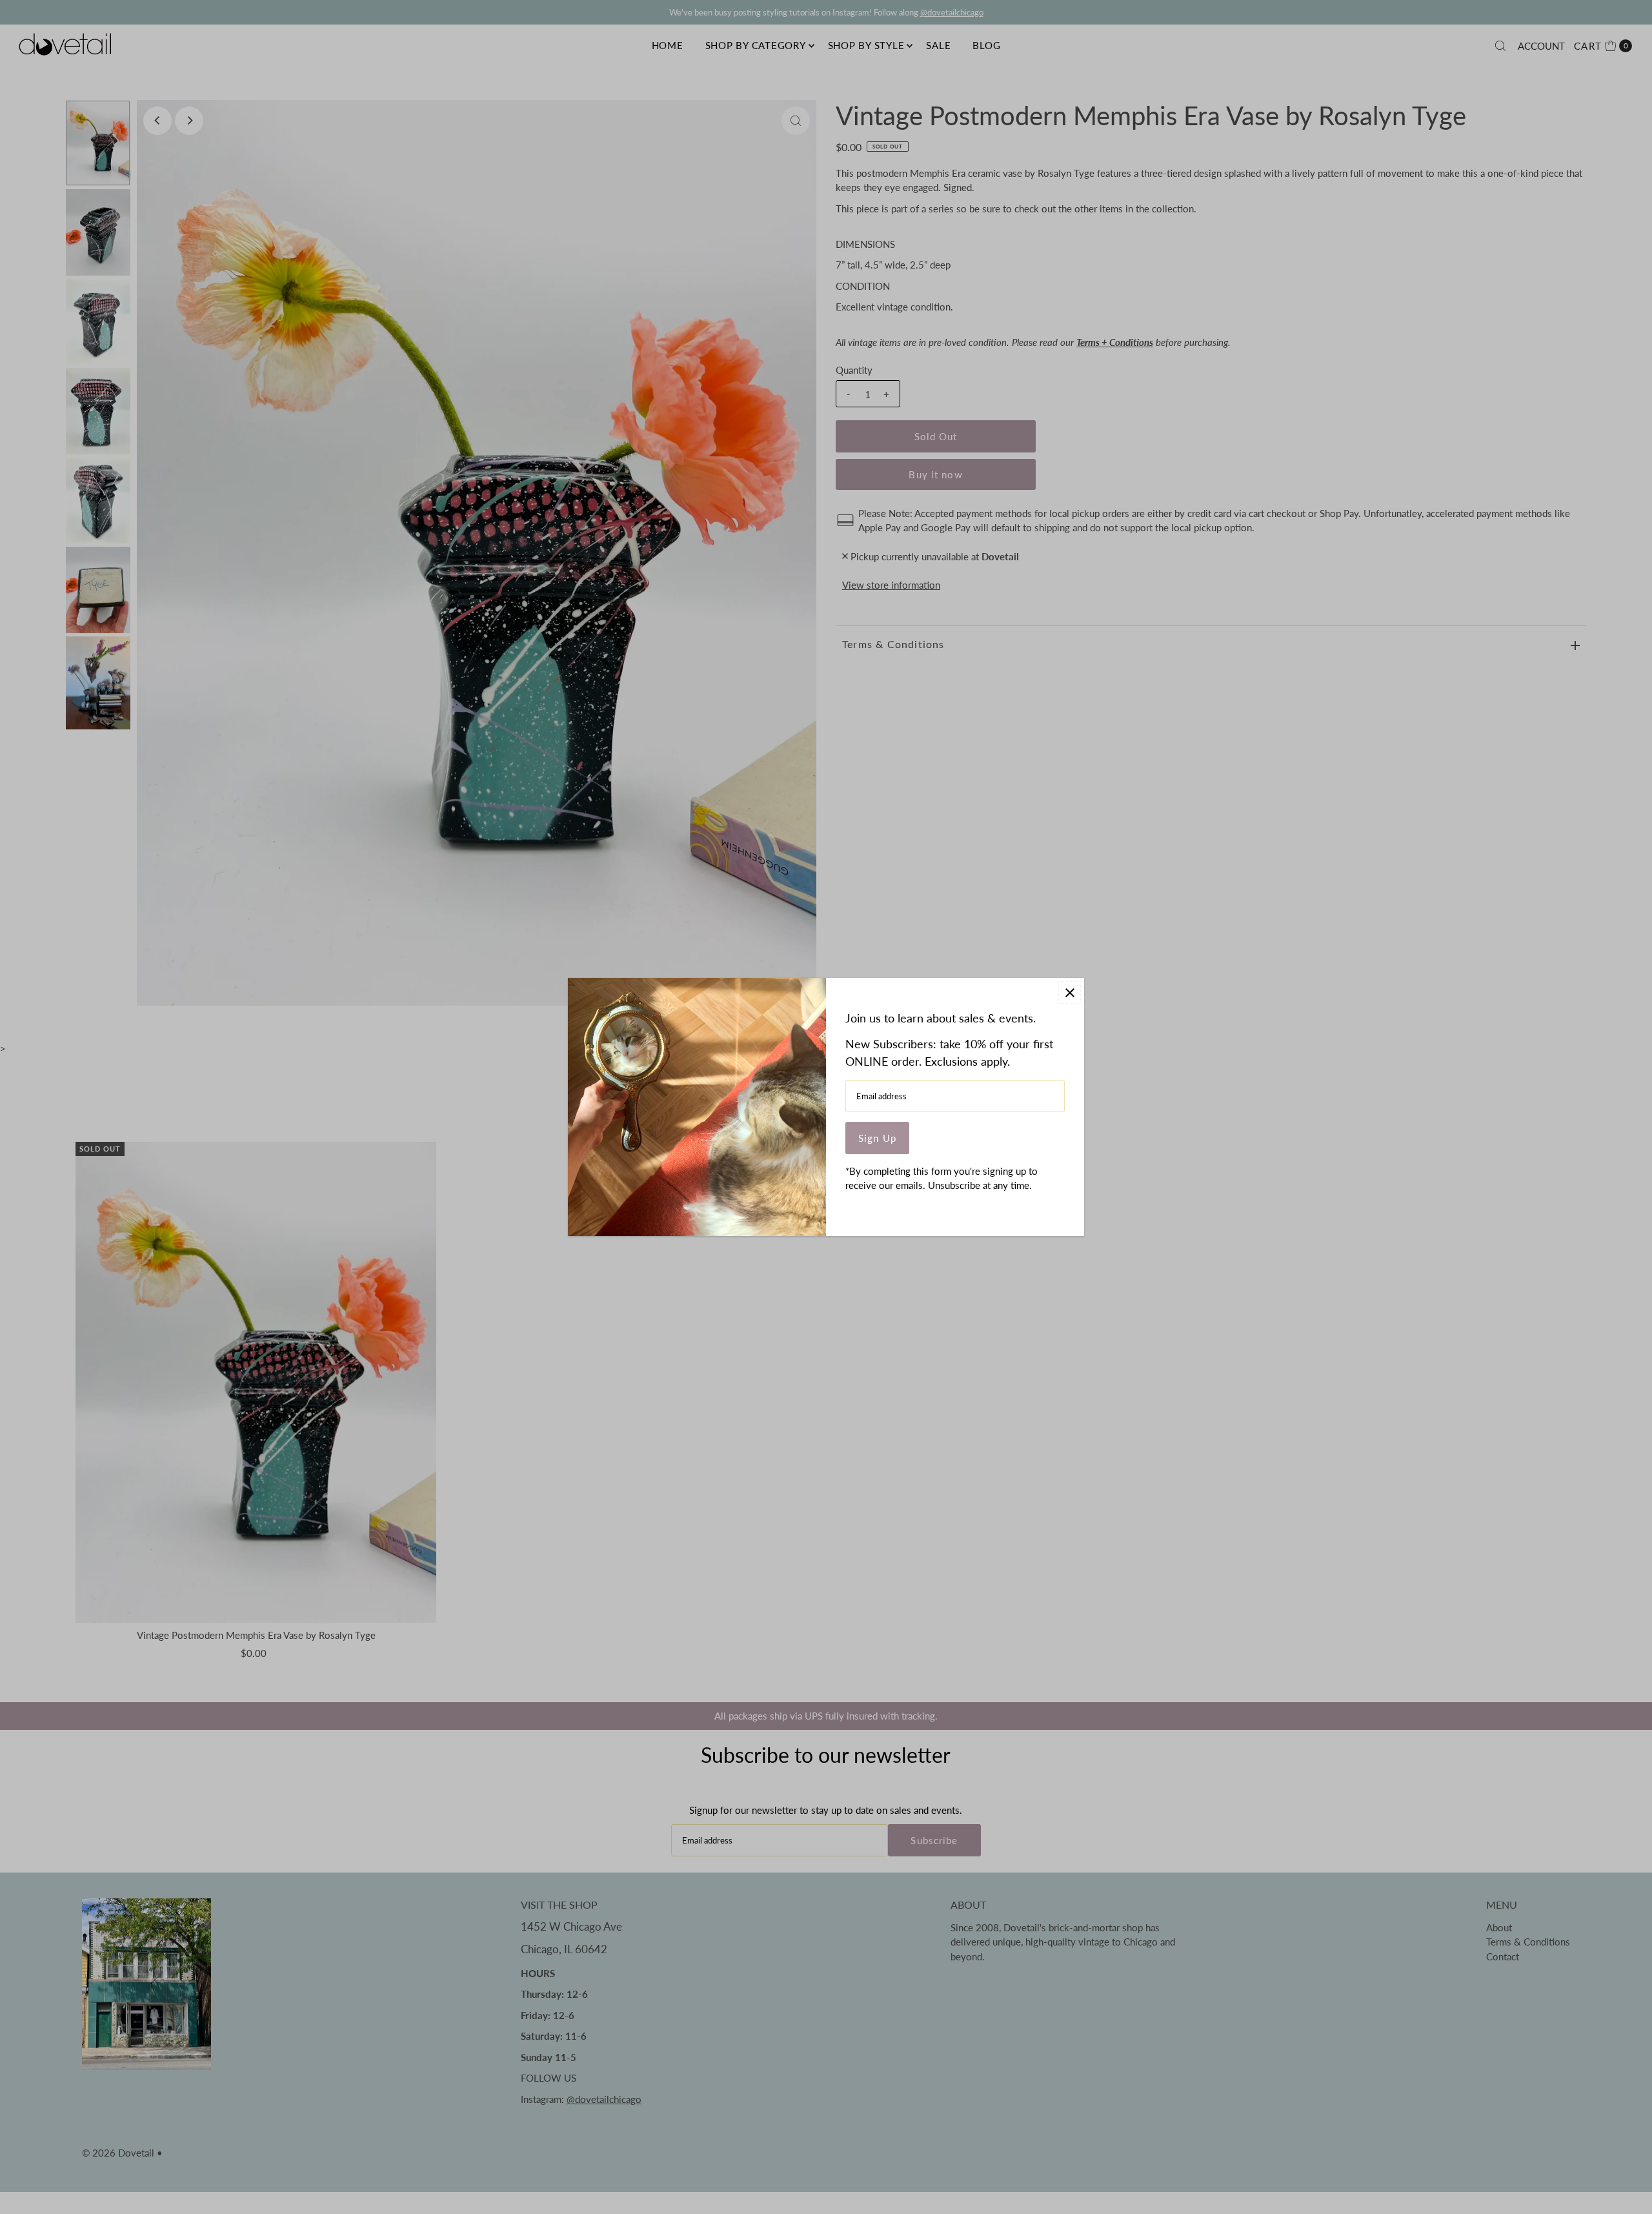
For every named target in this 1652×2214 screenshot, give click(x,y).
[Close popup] (1070, 992)
